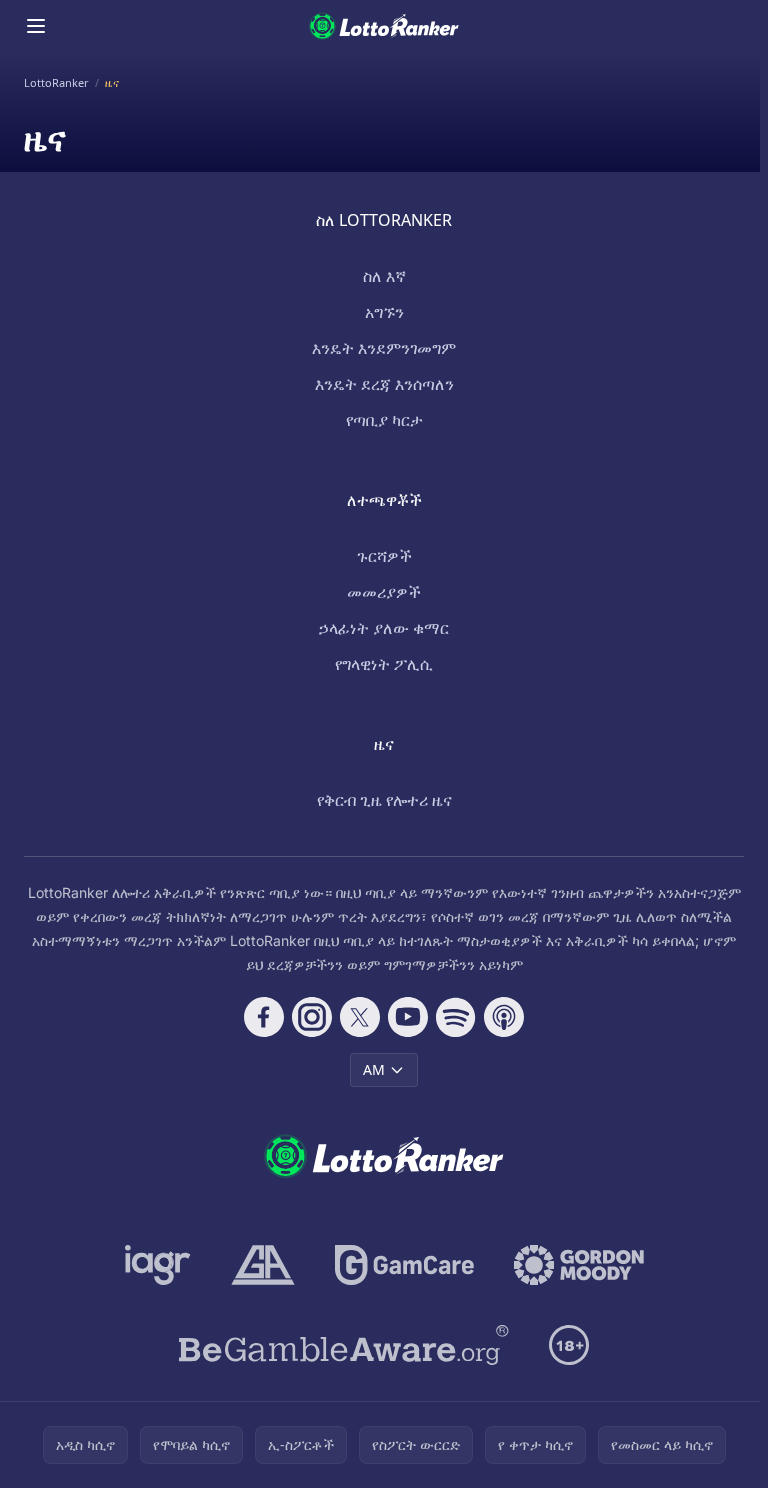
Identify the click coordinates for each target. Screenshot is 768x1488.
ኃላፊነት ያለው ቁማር (384, 628)
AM (374, 1069)
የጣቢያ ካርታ (384, 420)
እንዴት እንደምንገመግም (384, 348)
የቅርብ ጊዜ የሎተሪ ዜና (384, 800)
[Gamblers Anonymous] (263, 1265)
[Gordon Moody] (579, 1265)
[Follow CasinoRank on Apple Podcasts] (504, 1017)
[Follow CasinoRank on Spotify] (456, 1017)
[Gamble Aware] (344, 1345)
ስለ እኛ (384, 276)
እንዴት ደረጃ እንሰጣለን (384, 384)
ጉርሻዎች (384, 556)
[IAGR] (158, 1265)
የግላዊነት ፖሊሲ (384, 664)
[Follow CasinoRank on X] (360, 1017)
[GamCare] (404, 1265)
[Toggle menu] (36, 26)
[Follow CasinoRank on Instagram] (312, 1017)
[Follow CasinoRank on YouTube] (408, 1017)
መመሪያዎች (384, 592)
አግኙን (384, 312)
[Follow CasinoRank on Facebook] (264, 1017)
